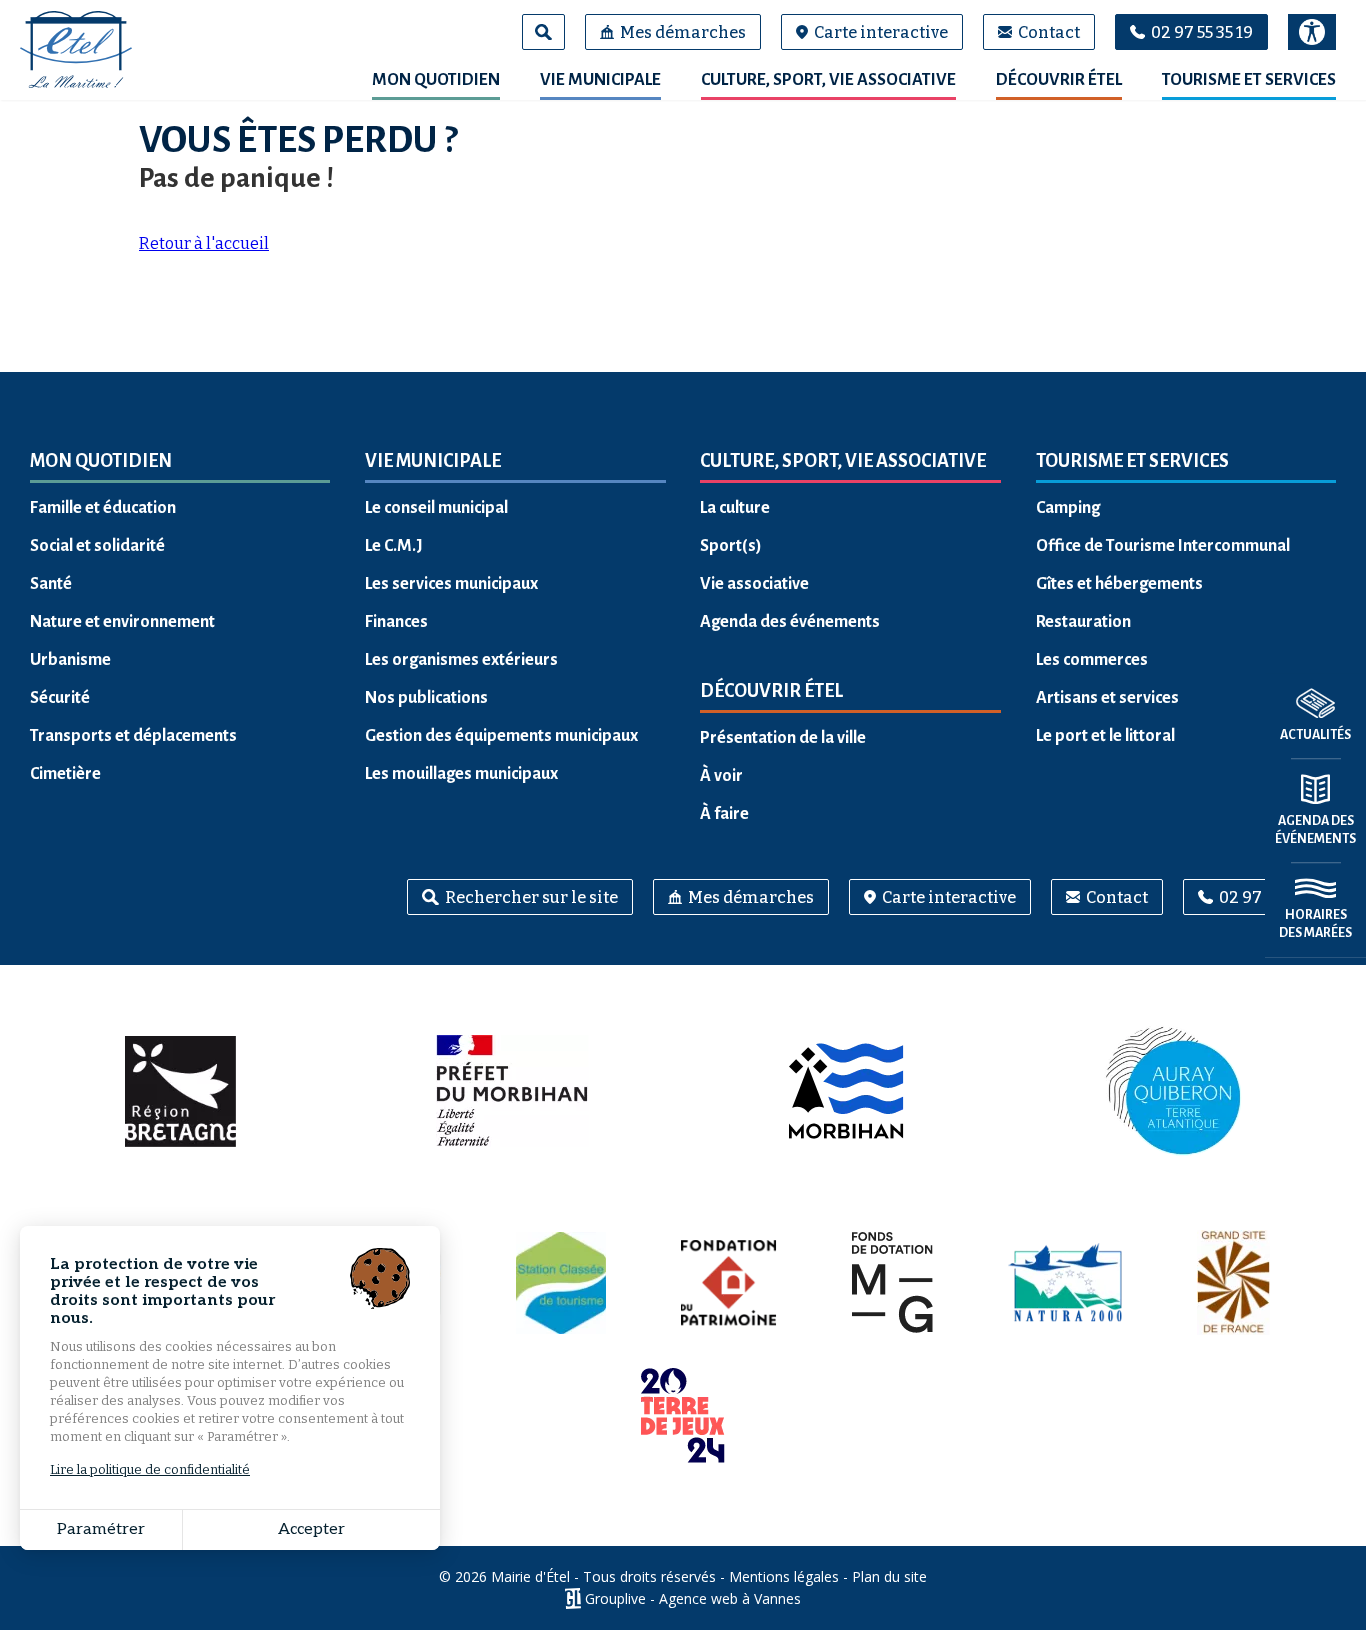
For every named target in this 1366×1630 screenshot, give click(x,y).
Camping (1068, 508)
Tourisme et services (1249, 80)
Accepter (311, 1529)
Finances (396, 622)
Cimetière (65, 774)
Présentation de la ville (783, 738)
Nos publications (426, 698)
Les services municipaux (451, 584)
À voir (721, 776)
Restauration (1083, 622)
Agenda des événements (790, 622)
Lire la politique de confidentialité (150, 1469)
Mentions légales (784, 1576)
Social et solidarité (97, 546)
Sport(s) (731, 546)
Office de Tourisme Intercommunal (1163, 546)
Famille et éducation (103, 508)
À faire (724, 814)
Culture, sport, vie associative (828, 80)
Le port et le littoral (1105, 736)
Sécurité (60, 698)
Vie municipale (600, 80)
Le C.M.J (394, 546)
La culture (735, 508)
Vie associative (754, 584)
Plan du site (889, 1576)
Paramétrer (101, 1529)
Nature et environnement (122, 622)
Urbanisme (70, 660)
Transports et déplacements (133, 736)
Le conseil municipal (436, 508)
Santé (51, 584)
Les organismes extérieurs (461, 660)
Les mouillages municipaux (461, 774)
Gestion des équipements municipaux (501, 736)
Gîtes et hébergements (1119, 584)
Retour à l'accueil (204, 243)
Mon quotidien (436, 80)
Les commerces (1092, 660)
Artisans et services (1107, 698)
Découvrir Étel (1059, 80)
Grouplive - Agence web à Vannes (693, 1598)
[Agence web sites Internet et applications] (572, 1598)
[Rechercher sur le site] (543, 32)
